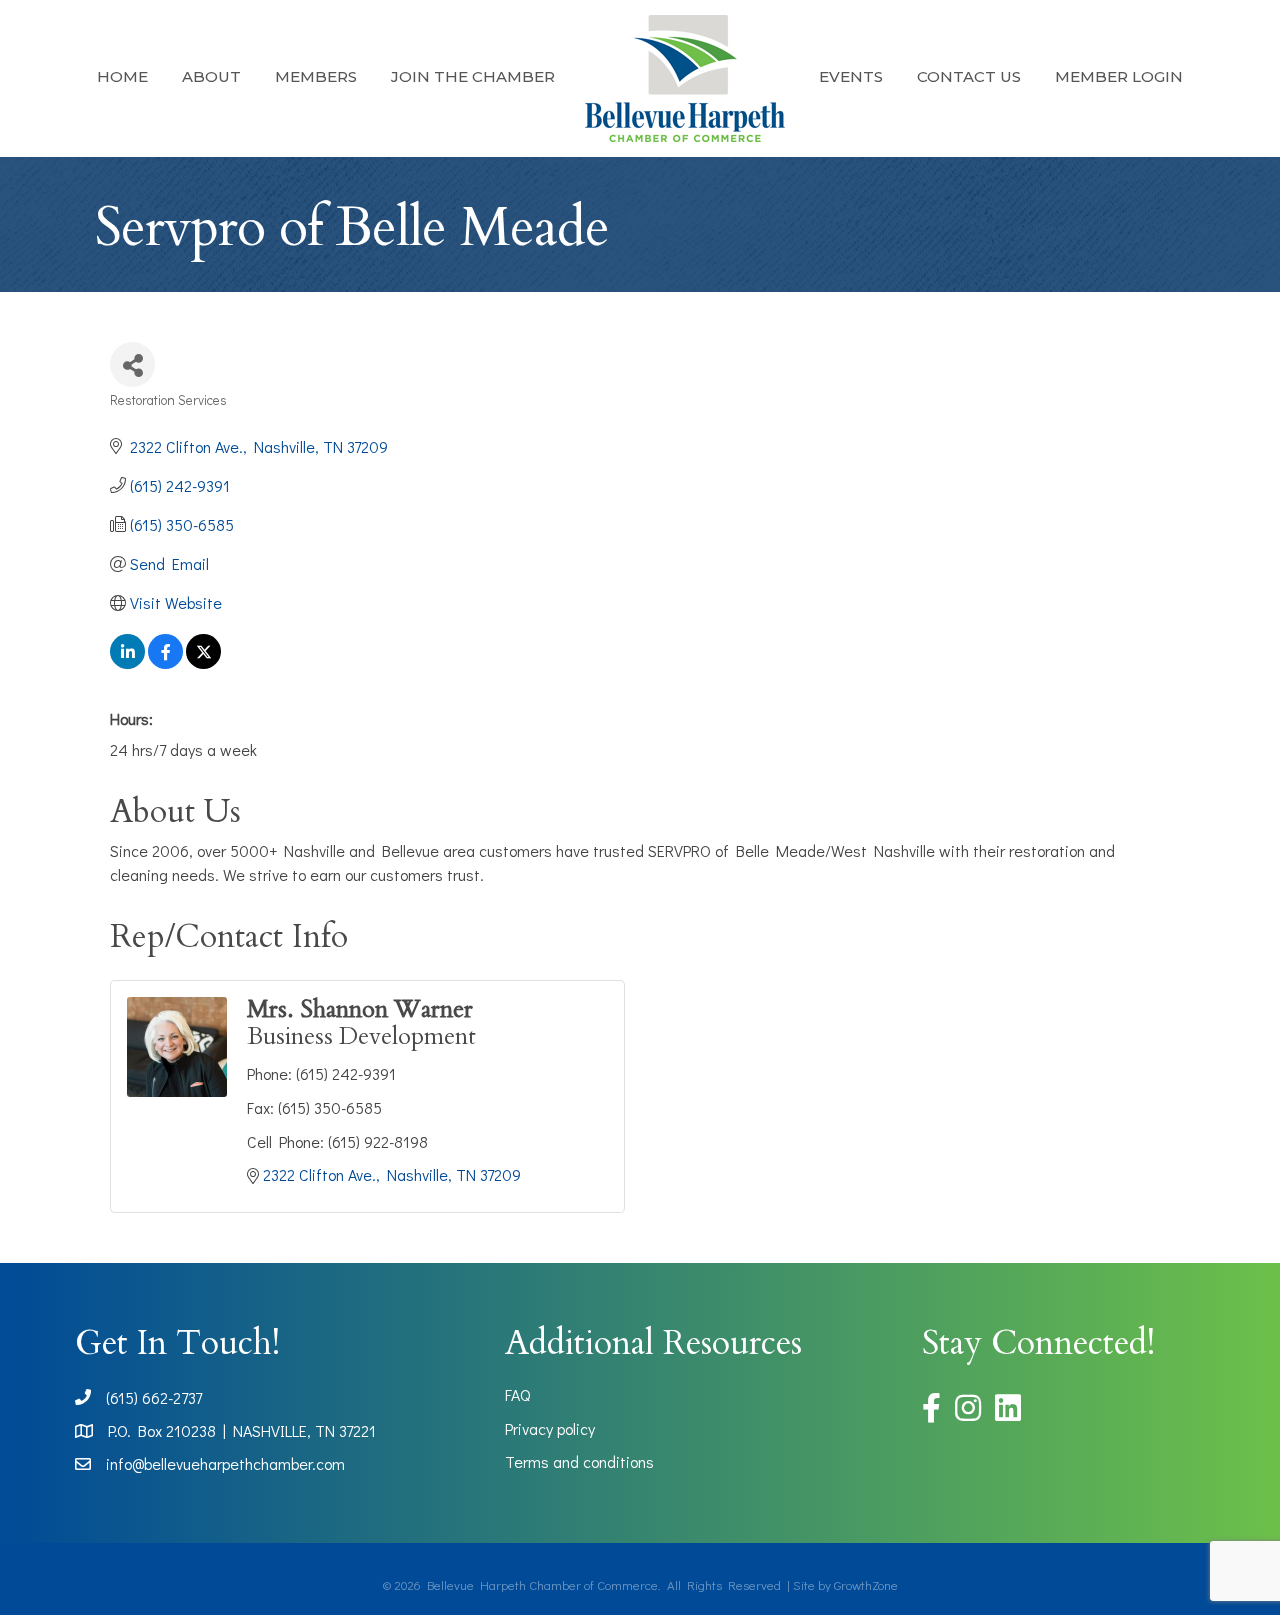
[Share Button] (132, 364)
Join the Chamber (473, 76)
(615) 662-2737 (154, 1397)
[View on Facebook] (165, 662)
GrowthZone (866, 1584)
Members (316, 76)
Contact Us (969, 76)
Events (851, 76)
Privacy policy (550, 1428)
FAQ (517, 1394)
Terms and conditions (579, 1461)
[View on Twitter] (203, 662)
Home (122, 76)
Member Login (1119, 76)
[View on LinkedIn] (127, 662)
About (211, 76)
